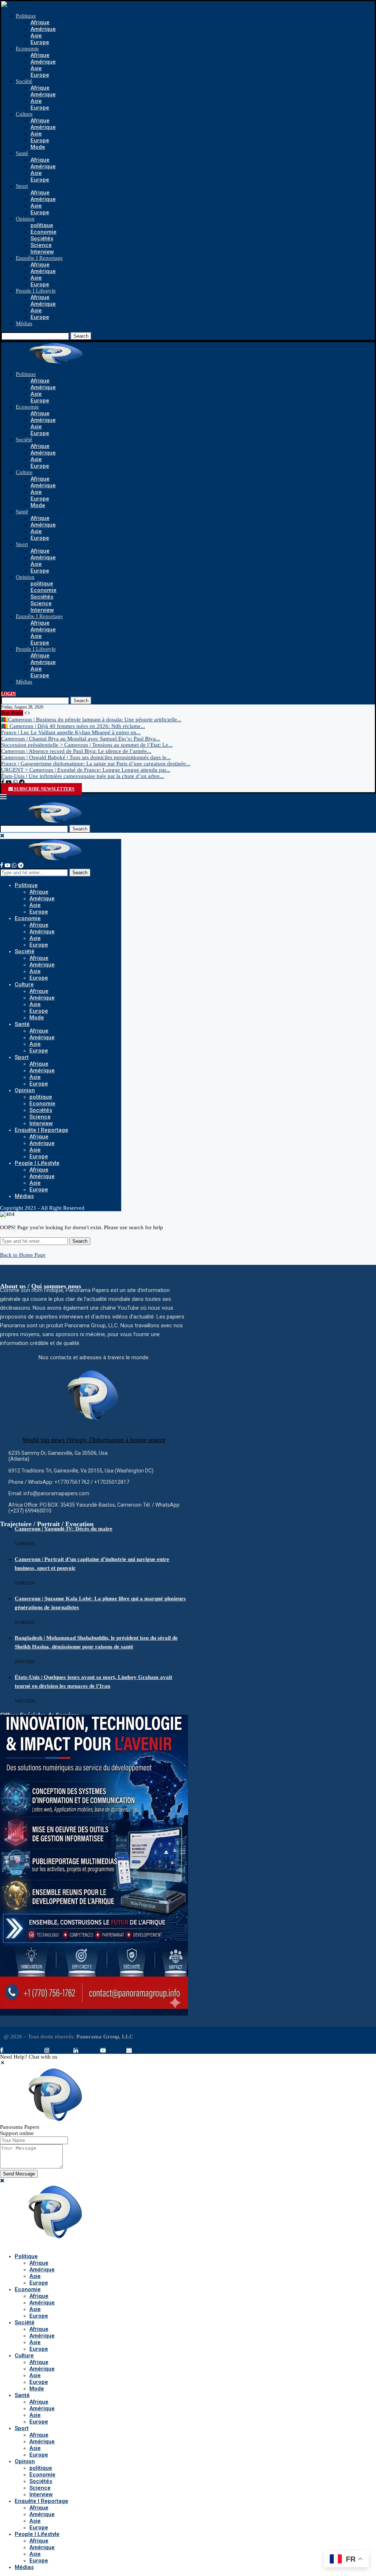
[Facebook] (3, 782)
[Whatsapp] (15, 782)
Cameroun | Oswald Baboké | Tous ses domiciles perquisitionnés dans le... (86, 757)
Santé (22, 153)
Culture (24, 114)
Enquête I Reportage (39, 258)
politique (42, 225)
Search (81, 336)
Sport (22, 186)
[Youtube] (9, 782)
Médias (24, 323)
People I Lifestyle (36, 291)
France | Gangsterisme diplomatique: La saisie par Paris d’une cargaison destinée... (96, 764)
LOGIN (8, 694)
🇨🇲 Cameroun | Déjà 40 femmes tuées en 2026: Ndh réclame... (73, 726)
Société (24, 81)
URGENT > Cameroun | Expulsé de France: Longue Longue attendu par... (86, 770)
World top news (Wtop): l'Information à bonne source (94, 1440)
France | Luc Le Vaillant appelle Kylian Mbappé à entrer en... (71, 732)
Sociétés (42, 238)
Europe (40, 42)
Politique (26, 16)
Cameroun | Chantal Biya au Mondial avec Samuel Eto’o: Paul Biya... (81, 739)
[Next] (29, 713)
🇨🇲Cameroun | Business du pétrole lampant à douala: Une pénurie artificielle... (91, 720)
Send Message (19, 2174)
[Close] (2, 836)
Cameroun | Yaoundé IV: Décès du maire (64, 1529)
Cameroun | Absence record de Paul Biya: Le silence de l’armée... (76, 751)
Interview (42, 252)
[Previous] (26, 713)
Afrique (40, 22)
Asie (36, 36)
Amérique (43, 29)
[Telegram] (22, 782)
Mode (38, 147)
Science (41, 245)
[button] (3, 2063)
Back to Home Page (23, 1255)
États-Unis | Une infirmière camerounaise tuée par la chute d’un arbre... (83, 776)
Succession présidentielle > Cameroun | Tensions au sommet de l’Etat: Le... (87, 745)
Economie (27, 49)
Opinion (25, 219)
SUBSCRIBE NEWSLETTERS (44, 789)
